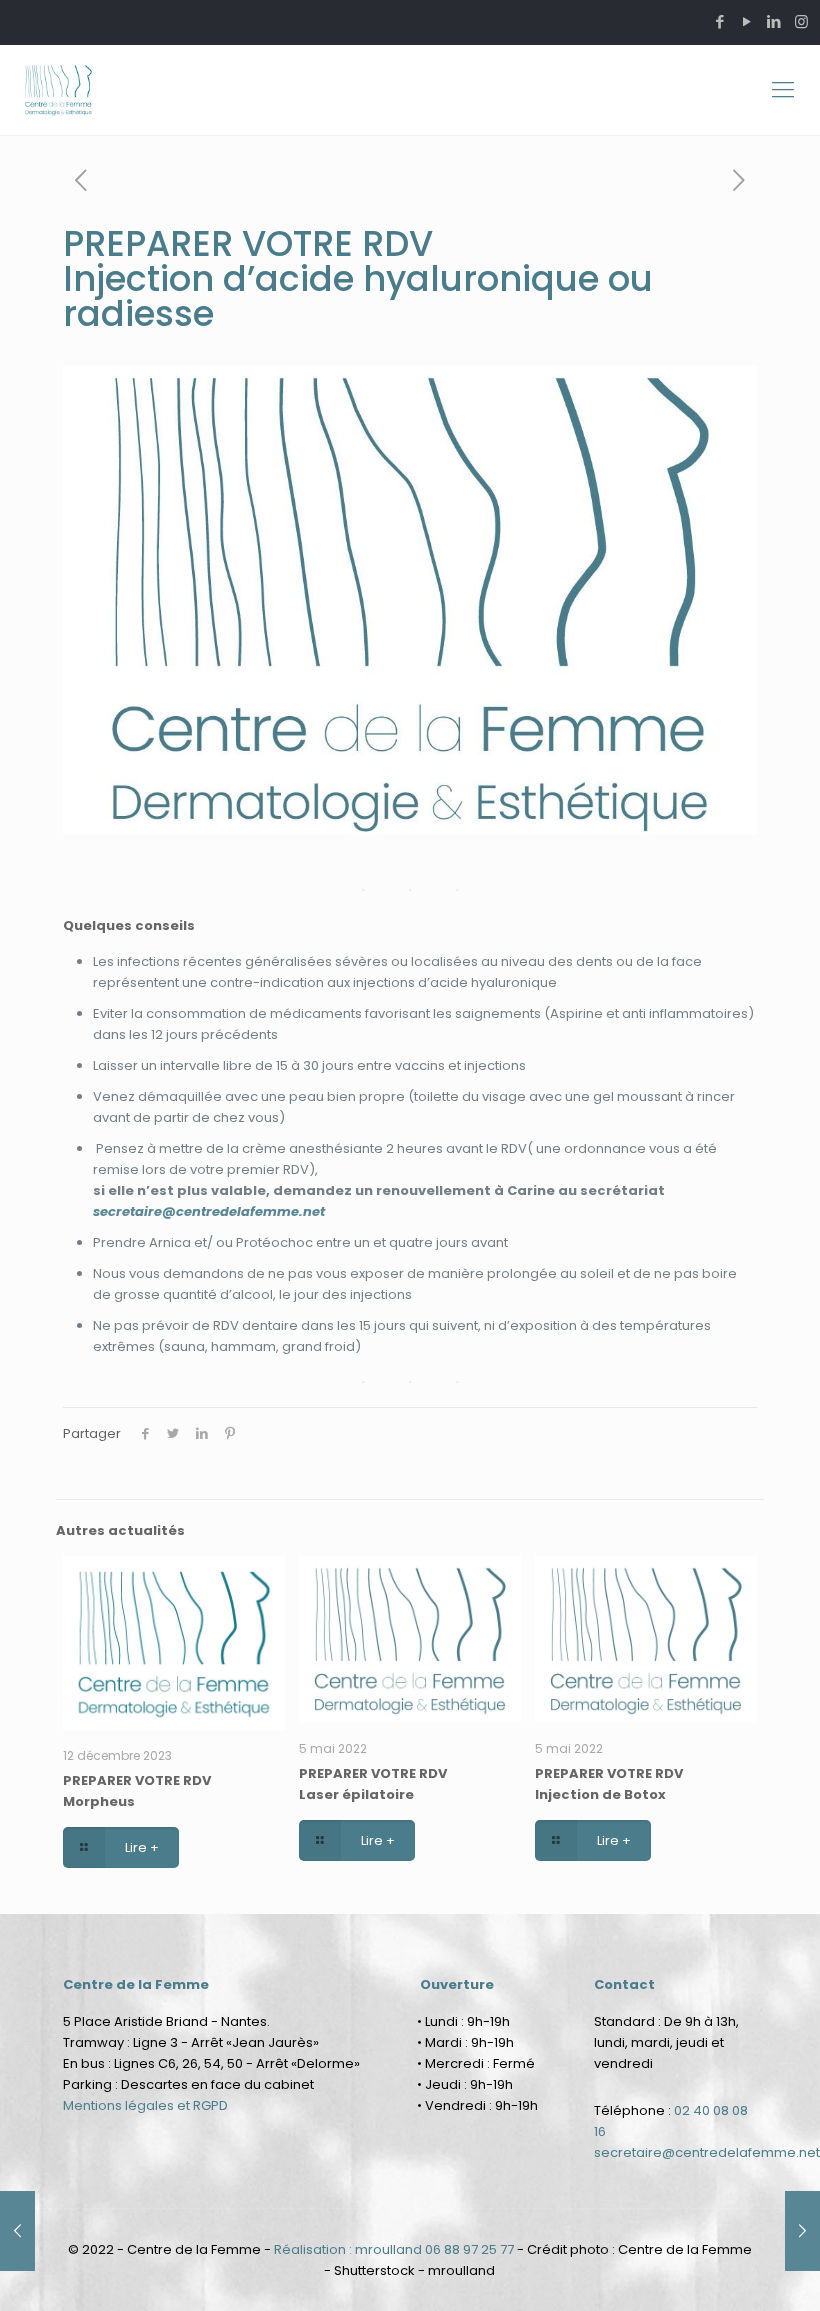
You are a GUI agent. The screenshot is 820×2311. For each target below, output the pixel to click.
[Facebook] (720, 21)
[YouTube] (747, 21)
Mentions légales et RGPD (145, 2105)
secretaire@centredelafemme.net (209, 1211)
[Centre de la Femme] (58, 90)
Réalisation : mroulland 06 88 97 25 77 (394, 2249)
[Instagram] (801, 21)
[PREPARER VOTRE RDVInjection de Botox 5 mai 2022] (802, 2231)
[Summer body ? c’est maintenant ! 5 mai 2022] (17, 2231)
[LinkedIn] (774, 21)
